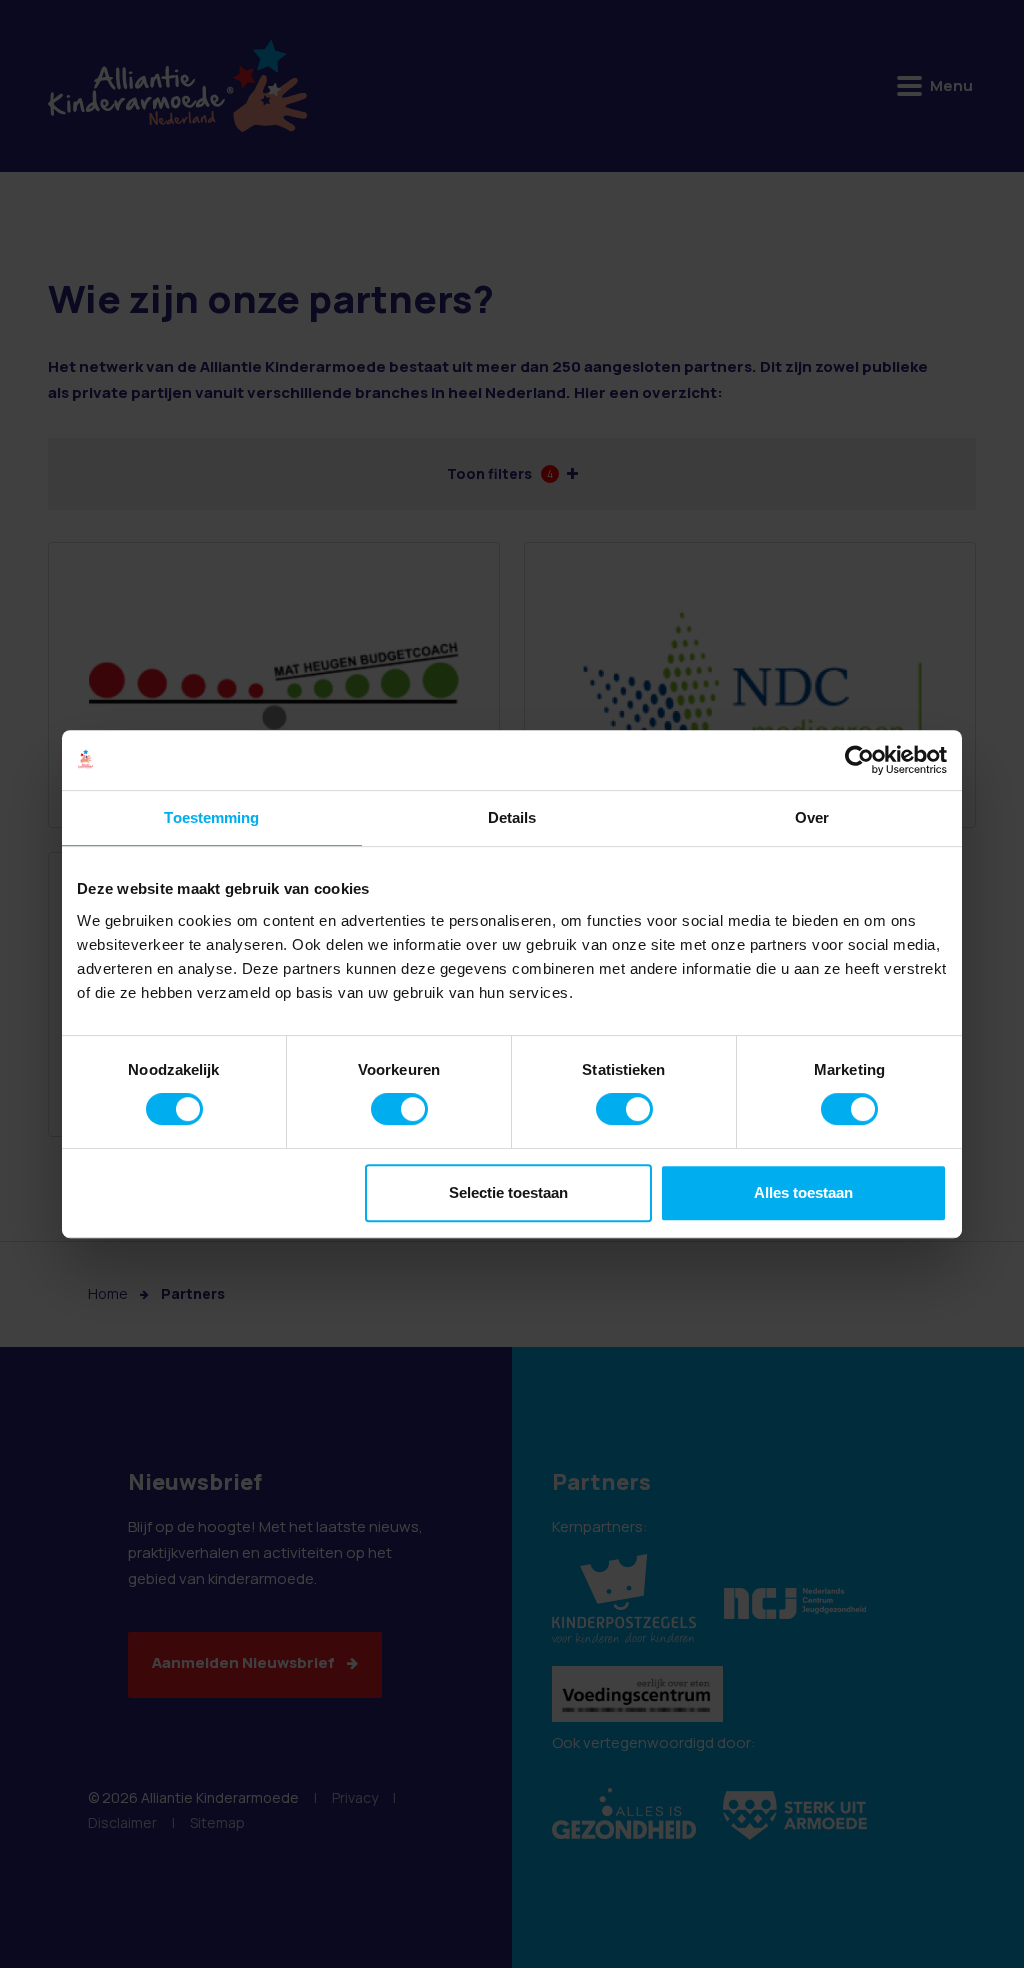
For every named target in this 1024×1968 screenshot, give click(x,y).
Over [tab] (812, 817)
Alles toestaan (803, 1192)
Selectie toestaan (508, 1192)
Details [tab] (512, 817)
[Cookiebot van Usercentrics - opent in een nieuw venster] (859, 760)
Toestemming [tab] (211, 817)
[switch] (399, 1109)
